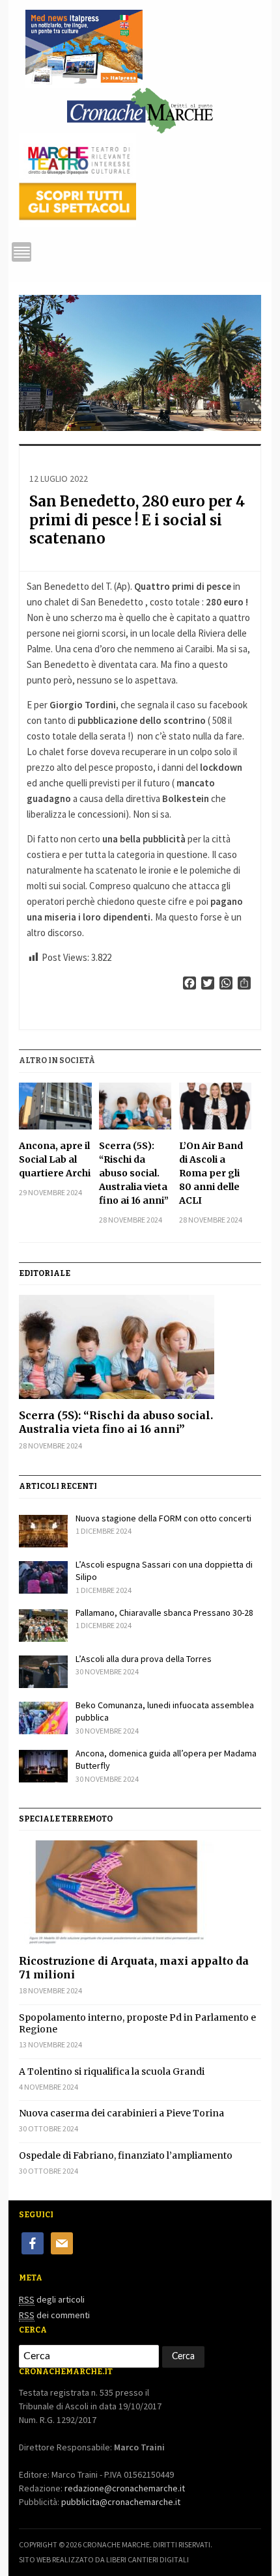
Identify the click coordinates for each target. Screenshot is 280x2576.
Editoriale (45, 1273)
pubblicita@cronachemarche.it (121, 2502)
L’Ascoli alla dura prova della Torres (144, 1659)
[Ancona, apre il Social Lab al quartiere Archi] (55, 1106)
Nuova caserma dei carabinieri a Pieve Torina (121, 2113)
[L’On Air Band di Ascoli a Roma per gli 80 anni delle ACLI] (216, 1106)
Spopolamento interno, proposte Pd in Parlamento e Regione (137, 2023)
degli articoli (52, 2299)
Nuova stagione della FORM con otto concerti (163, 1518)
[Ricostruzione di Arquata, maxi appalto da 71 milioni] (140, 1892)
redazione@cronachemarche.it (125, 2488)
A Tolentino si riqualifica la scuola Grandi (112, 2071)
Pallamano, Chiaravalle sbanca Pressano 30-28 (164, 1613)
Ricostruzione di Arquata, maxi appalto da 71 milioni (134, 1968)
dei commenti (54, 2315)
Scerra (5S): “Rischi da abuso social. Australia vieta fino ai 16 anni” (134, 1173)
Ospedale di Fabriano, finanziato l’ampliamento (126, 2155)
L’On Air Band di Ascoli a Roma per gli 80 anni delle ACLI (211, 1173)
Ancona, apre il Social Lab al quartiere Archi (55, 1159)
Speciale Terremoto (66, 1819)
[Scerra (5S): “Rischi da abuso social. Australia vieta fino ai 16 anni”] (135, 1106)
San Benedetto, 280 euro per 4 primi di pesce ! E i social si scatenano (137, 520)
